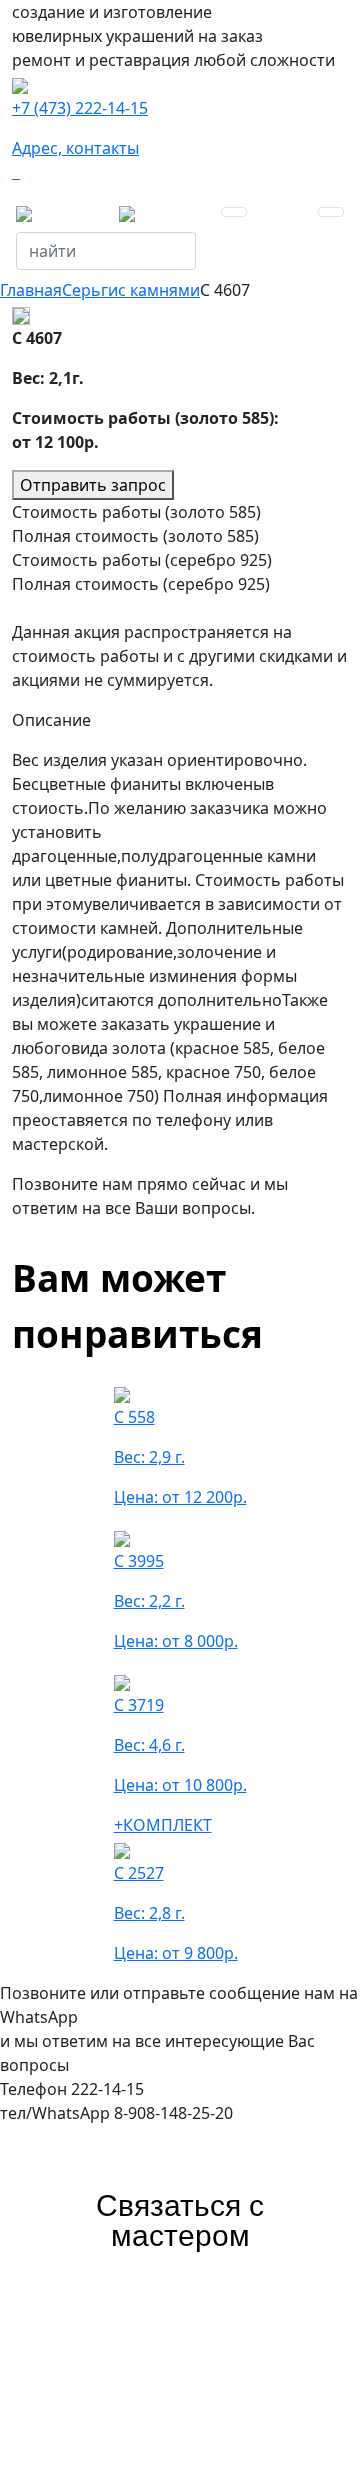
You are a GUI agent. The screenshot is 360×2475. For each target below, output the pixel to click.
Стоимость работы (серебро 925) (142, 560)
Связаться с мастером (180, 2220)
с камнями (159, 290)
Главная (31, 290)
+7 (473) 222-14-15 (80, 108)
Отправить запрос (93, 485)
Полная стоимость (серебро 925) (141, 584)
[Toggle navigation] (234, 212)
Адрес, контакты (75, 148)
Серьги (90, 290)
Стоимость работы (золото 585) (136, 512)
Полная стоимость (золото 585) (135, 536)
